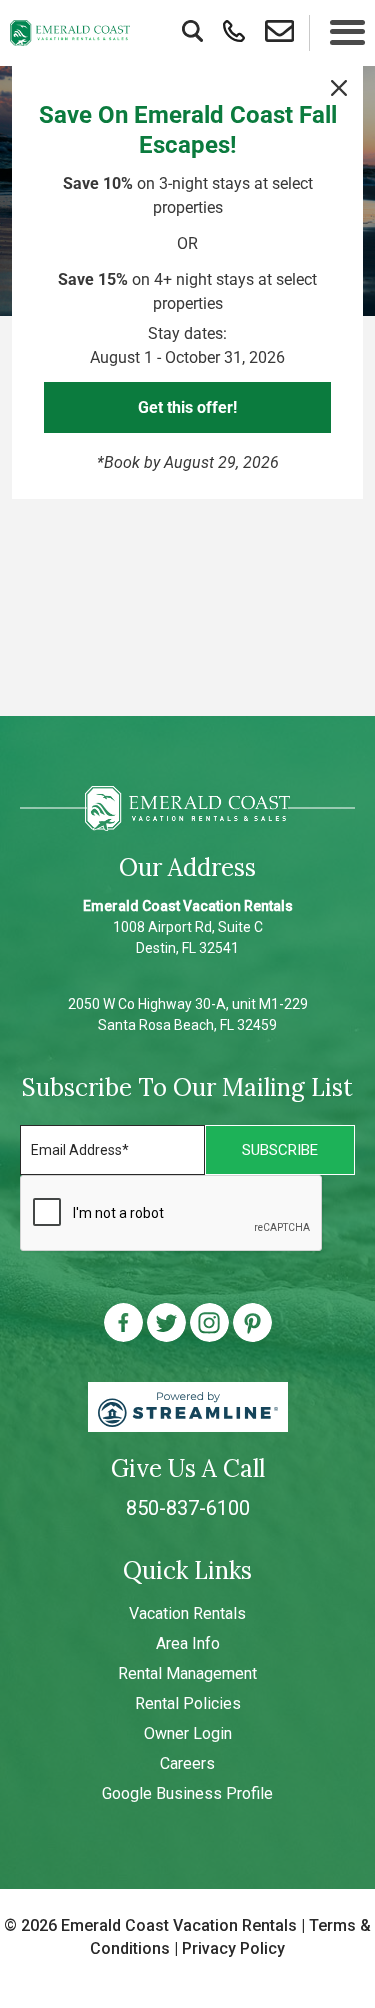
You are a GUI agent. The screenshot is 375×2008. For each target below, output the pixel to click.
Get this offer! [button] (187, 407)
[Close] (339, 88)
